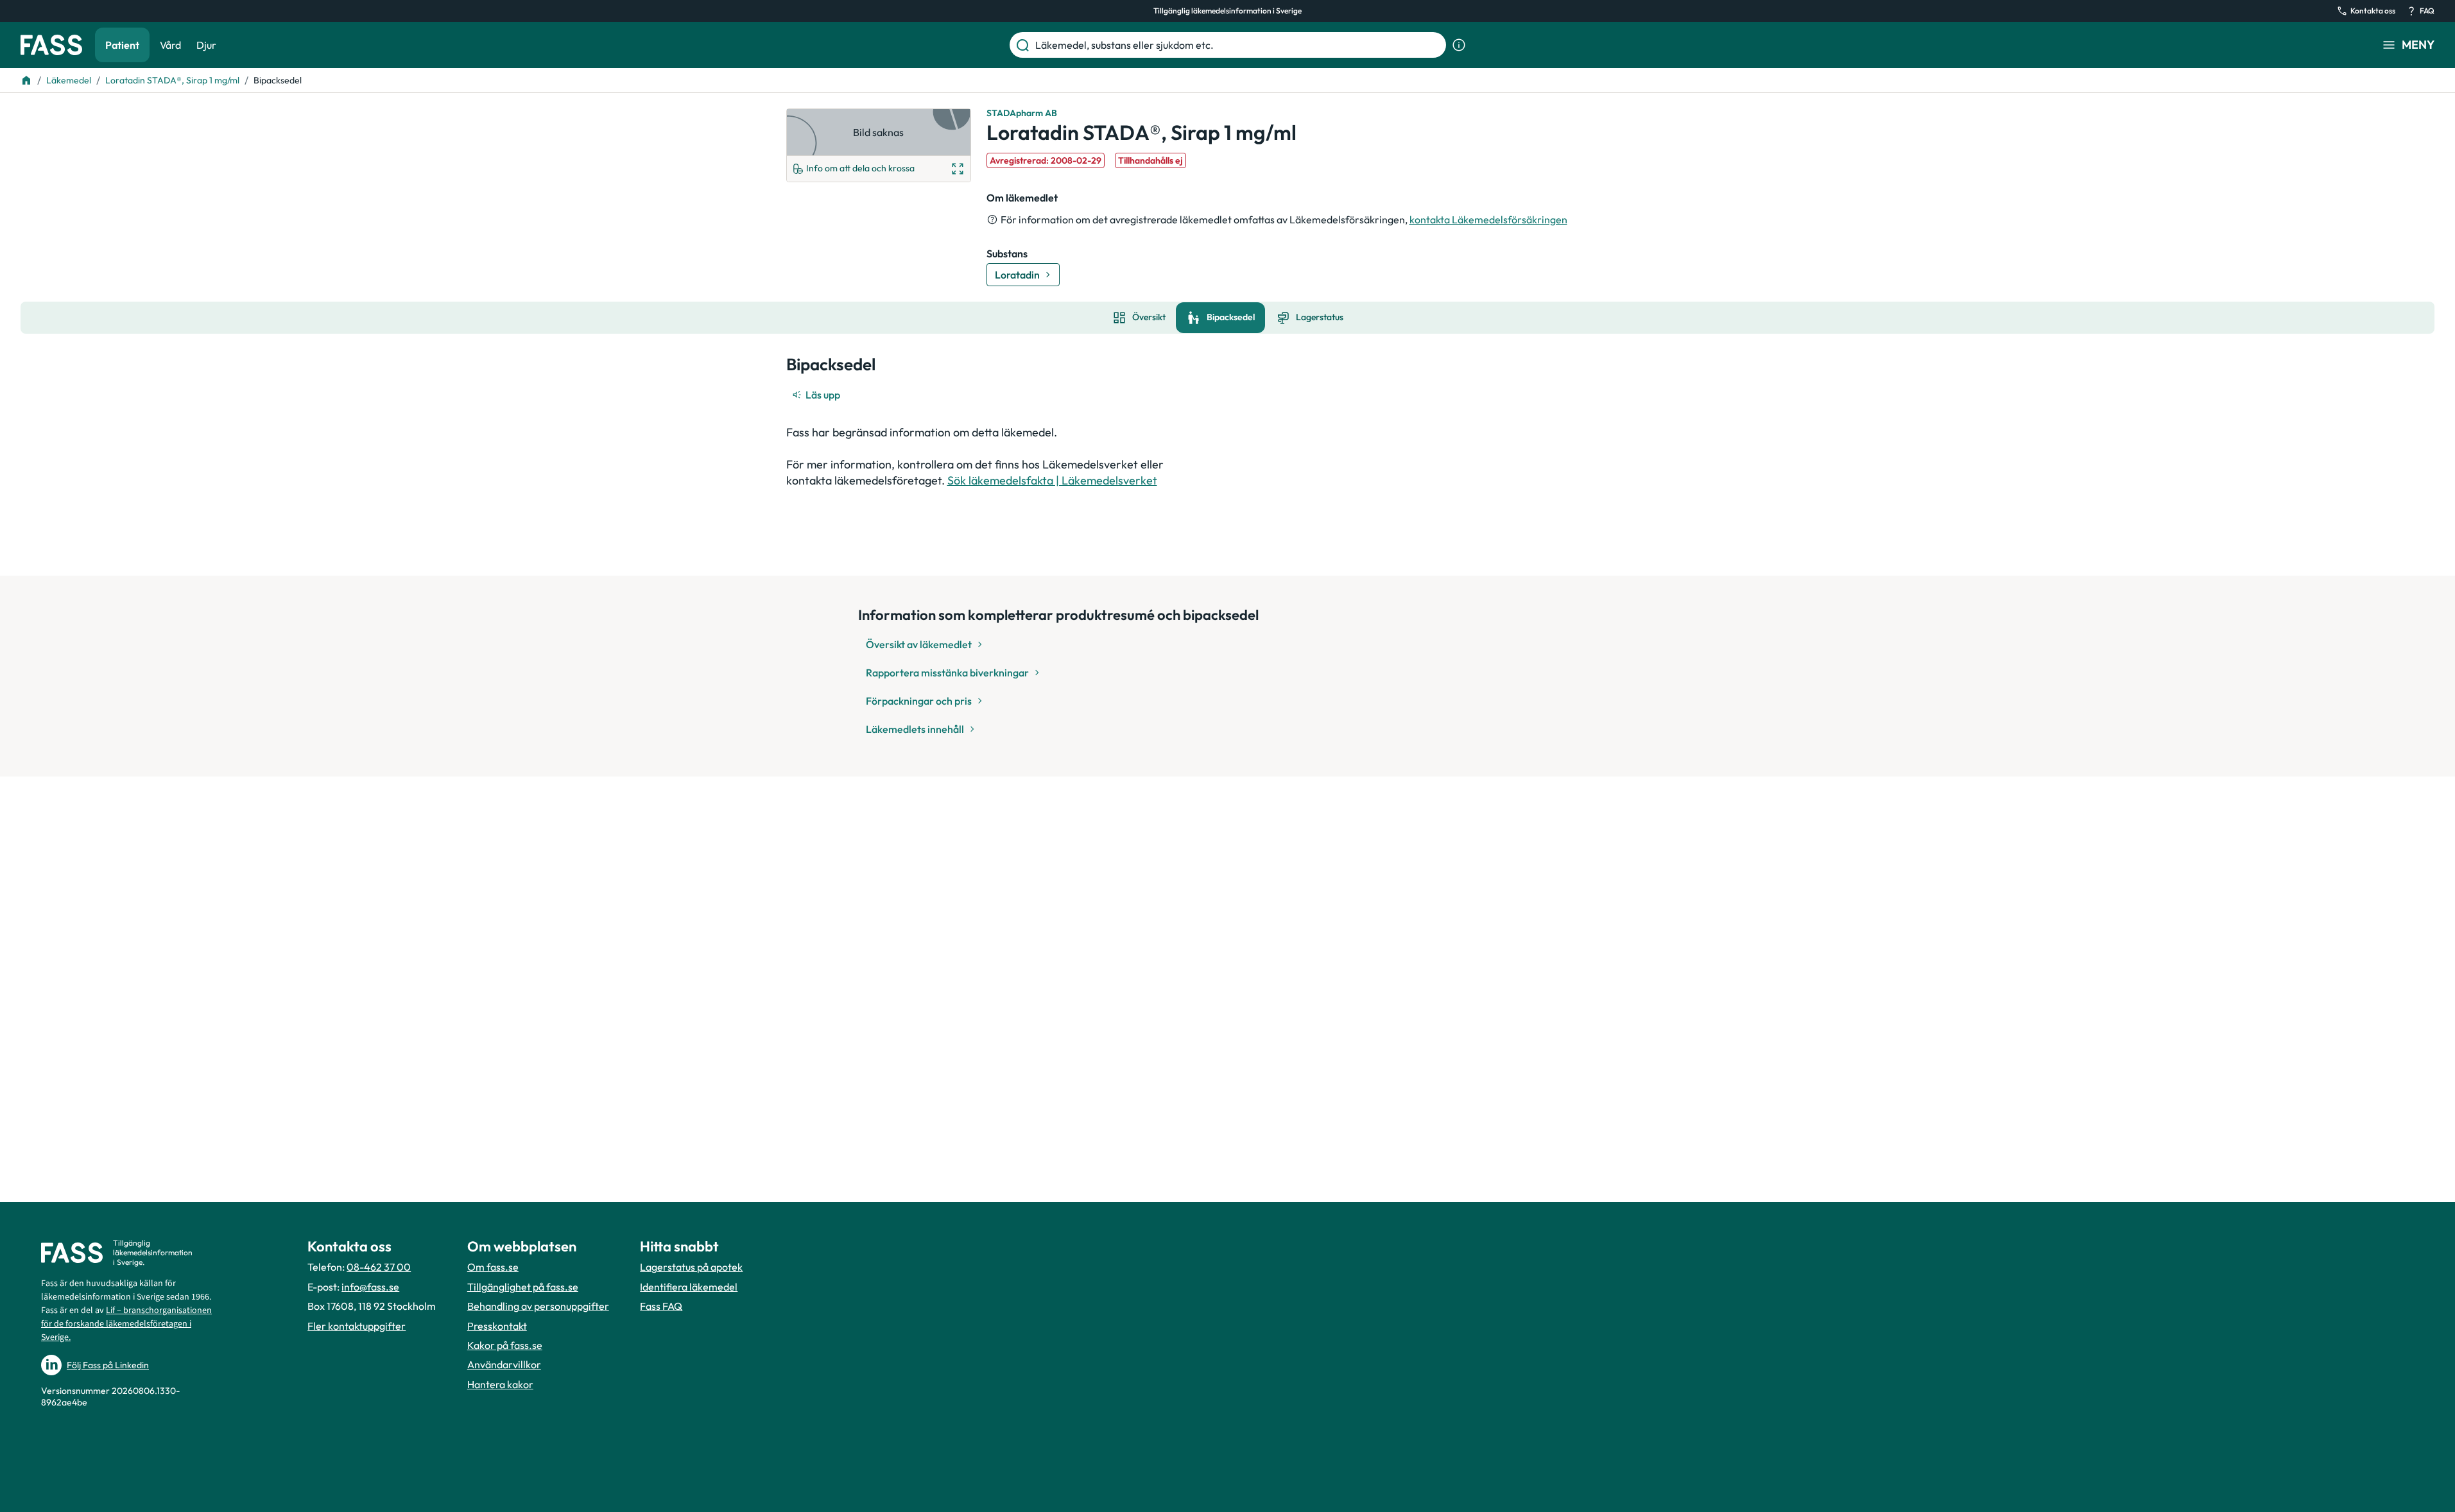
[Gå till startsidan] (51, 45)
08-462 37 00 (379, 1267)
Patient (122, 45)
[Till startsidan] (26, 80)
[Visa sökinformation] (1459, 45)
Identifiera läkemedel (689, 1287)
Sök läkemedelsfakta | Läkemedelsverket (1052, 480)
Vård (170, 45)
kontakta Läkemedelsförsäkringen (1488, 219)
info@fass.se (370, 1287)
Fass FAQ (661, 1306)
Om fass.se (493, 1267)
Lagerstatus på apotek (691, 1267)
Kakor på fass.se (505, 1345)
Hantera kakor (500, 1384)
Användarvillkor (504, 1364)
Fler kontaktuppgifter (357, 1326)
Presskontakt (497, 1326)
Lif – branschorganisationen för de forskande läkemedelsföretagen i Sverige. (126, 1324)
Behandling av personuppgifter (538, 1306)
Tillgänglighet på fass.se (523, 1287)
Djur (206, 45)
